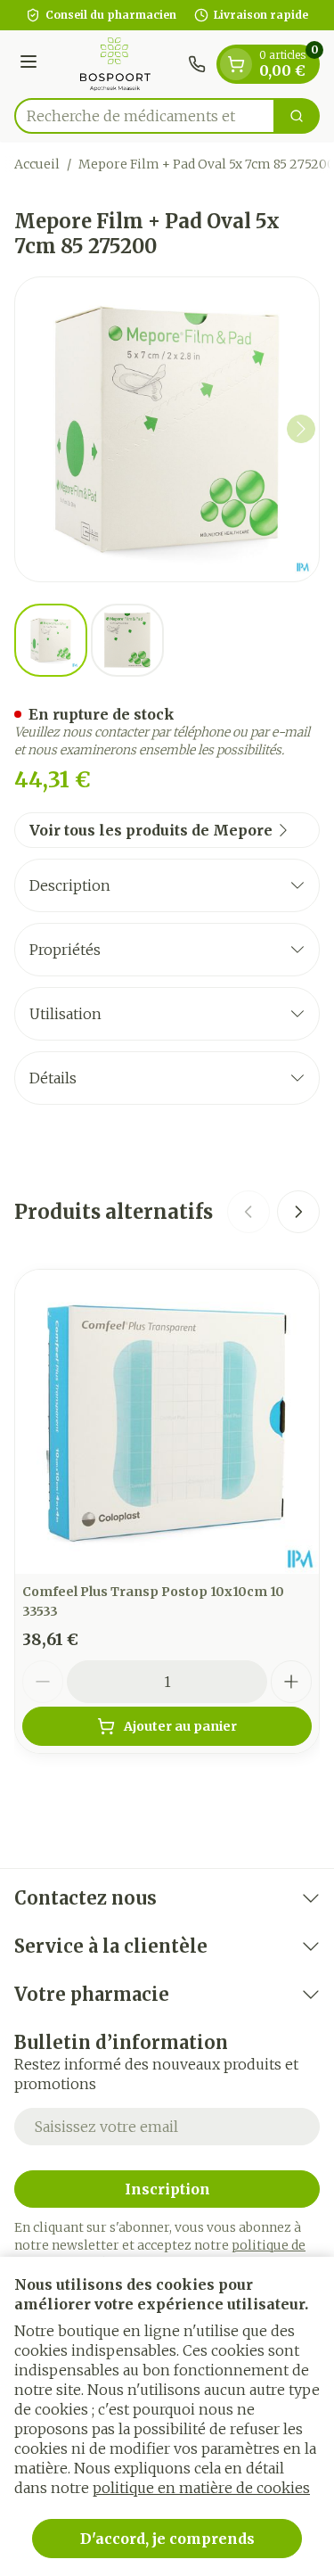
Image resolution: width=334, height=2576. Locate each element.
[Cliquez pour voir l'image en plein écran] (167, 429)
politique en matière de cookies (201, 2488)
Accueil (37, 164)
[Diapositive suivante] (298, 1212)
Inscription (167, 2189)
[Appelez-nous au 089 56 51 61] (197, 64)
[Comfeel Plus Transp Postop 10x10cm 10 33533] (167, 1422)
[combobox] (145, 116)
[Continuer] (301, 429)
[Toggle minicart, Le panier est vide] (236, 64)
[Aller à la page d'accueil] (115, 64)
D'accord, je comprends (167, 2539)
